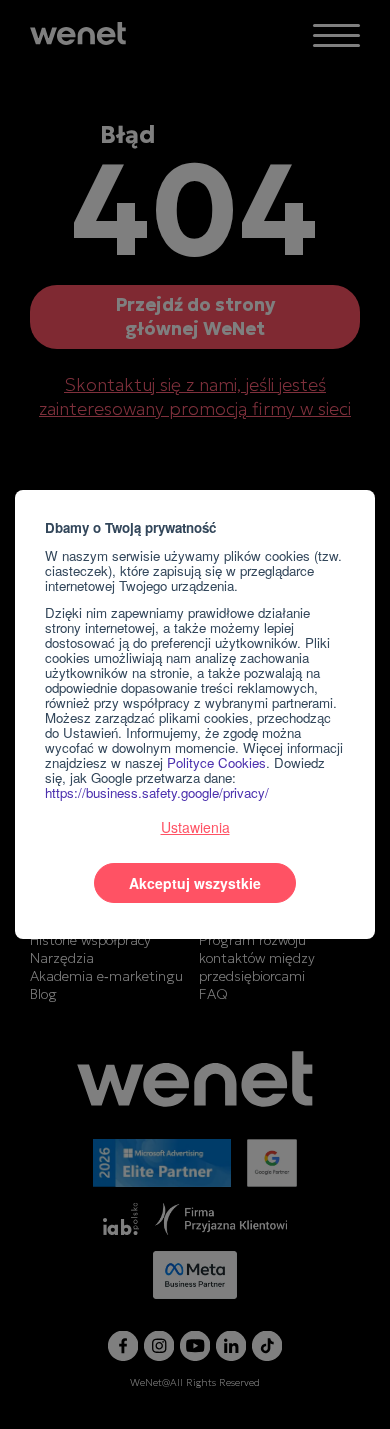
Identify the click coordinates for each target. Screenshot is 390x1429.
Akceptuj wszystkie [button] (195, 883)
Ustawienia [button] (195, 827)
